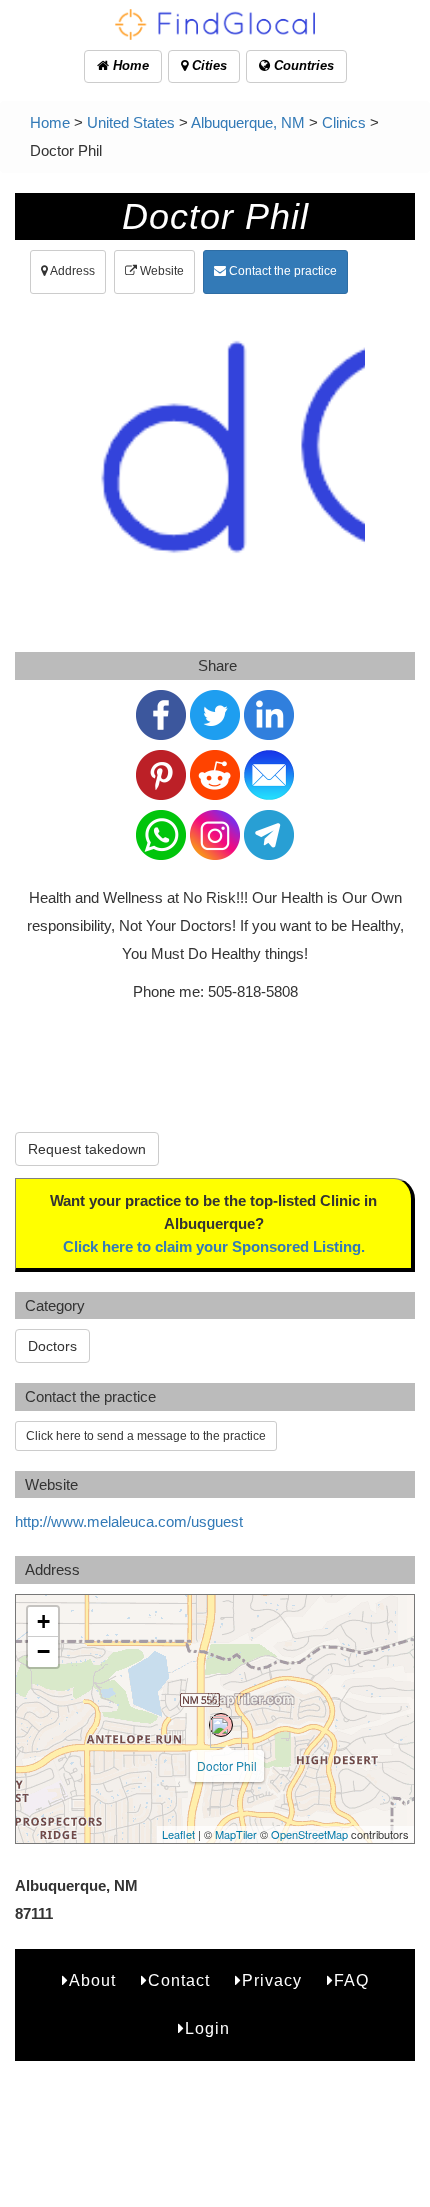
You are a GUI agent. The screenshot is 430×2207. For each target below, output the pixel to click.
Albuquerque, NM (248, 122)
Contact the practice (281, 271)
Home (129, 65)
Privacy (272, 1980)
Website (160, 271)
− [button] (43, 1651)
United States (131, 122)
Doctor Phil (227, 1765)
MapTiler (236, 1834)
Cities (207, 65)
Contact (179, 1980)
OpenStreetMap (309, 1834)
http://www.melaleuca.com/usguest (129, 1521)
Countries (302, 65)
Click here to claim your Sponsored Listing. (214, 1246)
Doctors (52, 1346)
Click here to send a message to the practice (146, 1436)
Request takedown (87, 1149)
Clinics (344, 122)
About (92, 1980)
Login (207, 2028)
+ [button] (43, 1621)
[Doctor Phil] (221, 1725)
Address (71, 271)
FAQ (351, 1980)
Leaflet (178, 1834)
